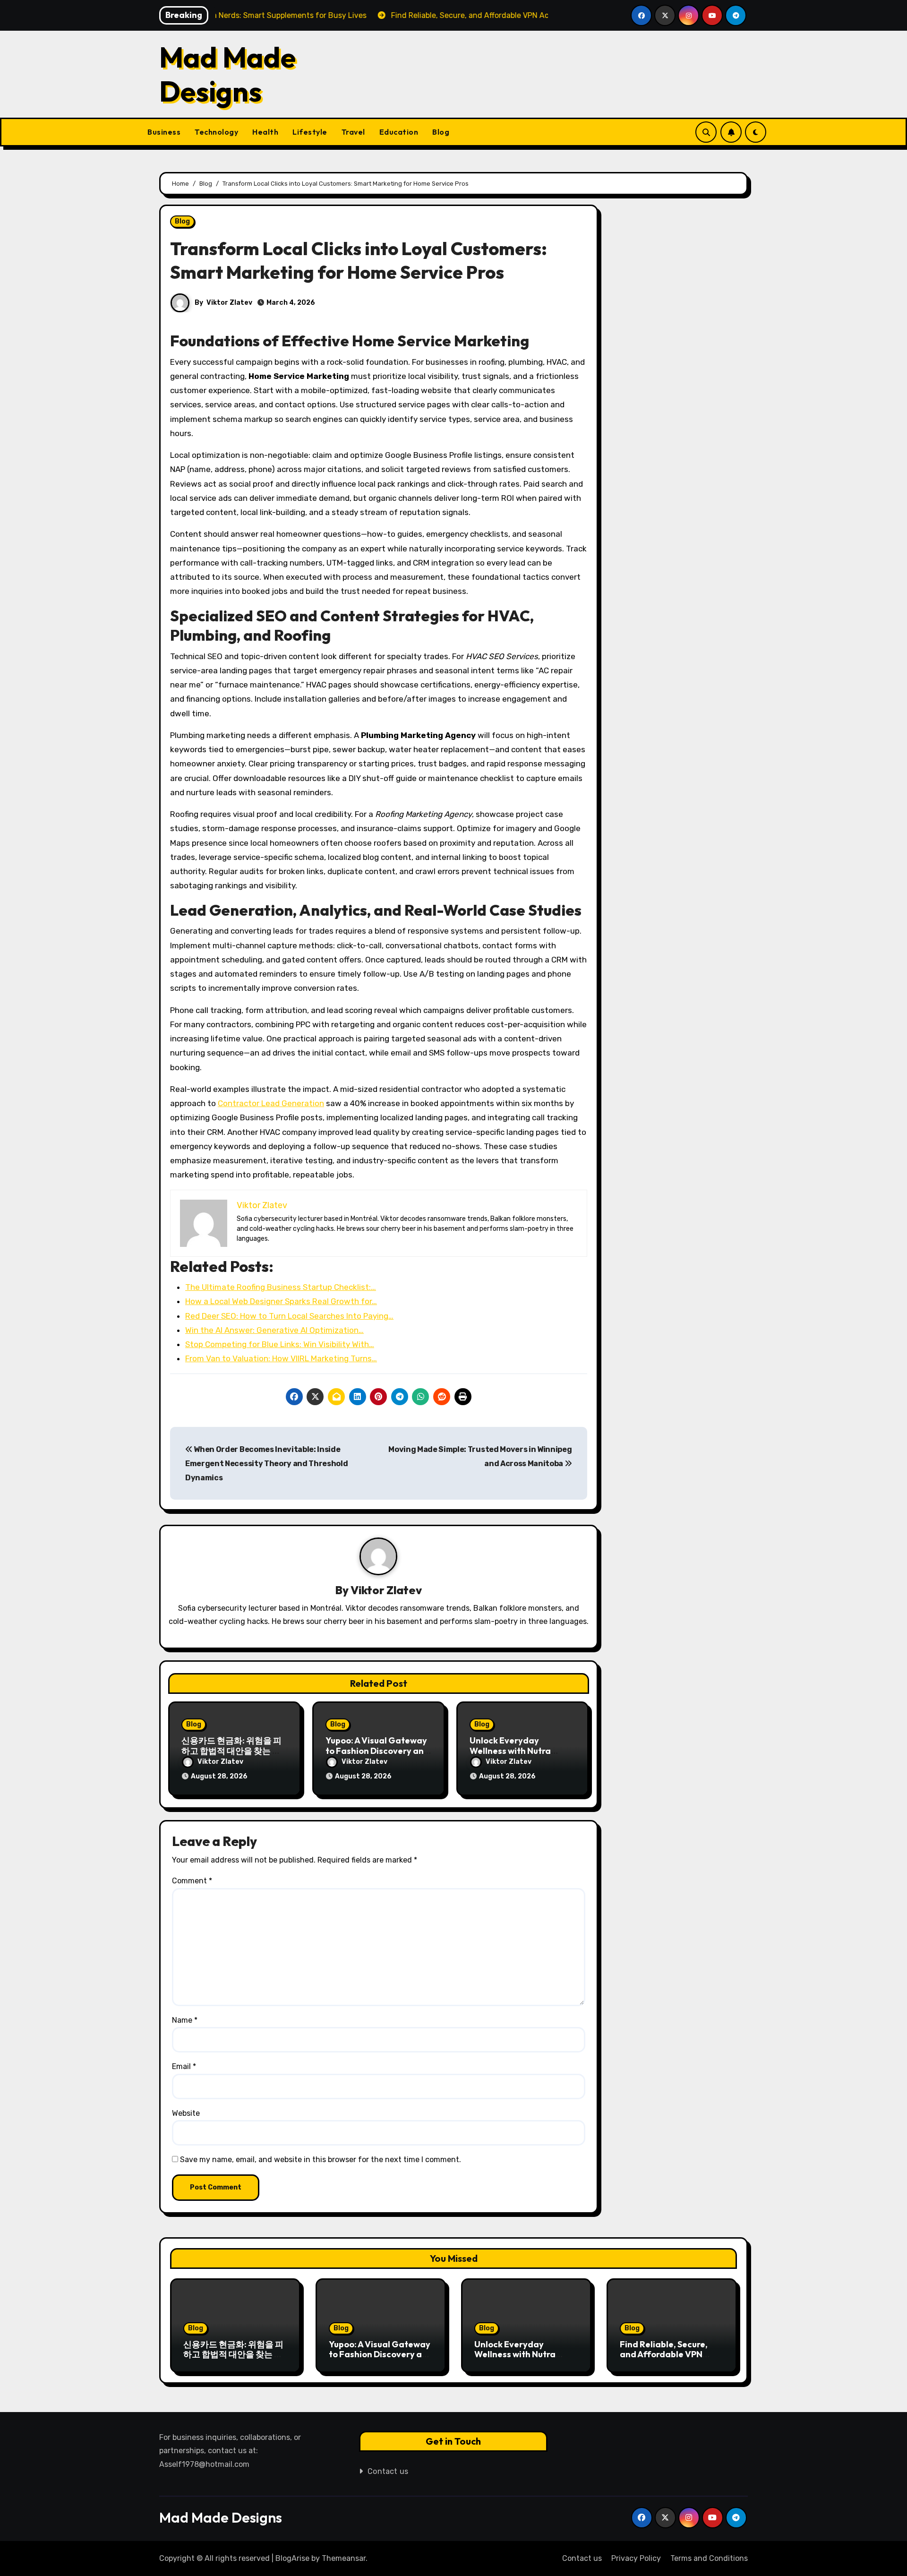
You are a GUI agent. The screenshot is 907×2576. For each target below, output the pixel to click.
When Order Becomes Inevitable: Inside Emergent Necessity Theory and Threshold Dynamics (267, 1464)
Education (399, 132)
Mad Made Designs (227, 74)
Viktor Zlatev (229, 303)
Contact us (388, 2471)
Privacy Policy (636, 2558)
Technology (216, 132)
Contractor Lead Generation (271, 1103)
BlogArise (292, 2558)
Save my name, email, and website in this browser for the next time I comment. (321, 2160)
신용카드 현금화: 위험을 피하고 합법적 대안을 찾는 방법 (231, 1751)
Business (164, 132)
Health (265, 132)
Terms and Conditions (709, 2558)
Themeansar (344, 2558)
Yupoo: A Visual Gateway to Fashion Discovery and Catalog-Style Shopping (377, 1751)
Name (185, 2020)
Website (186, 2113)
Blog (441, 132)
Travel (353, 132)
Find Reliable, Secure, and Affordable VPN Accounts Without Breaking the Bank (664, 2360)
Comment (192, 1881)
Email (184, 2066)
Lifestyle (310, 132)
